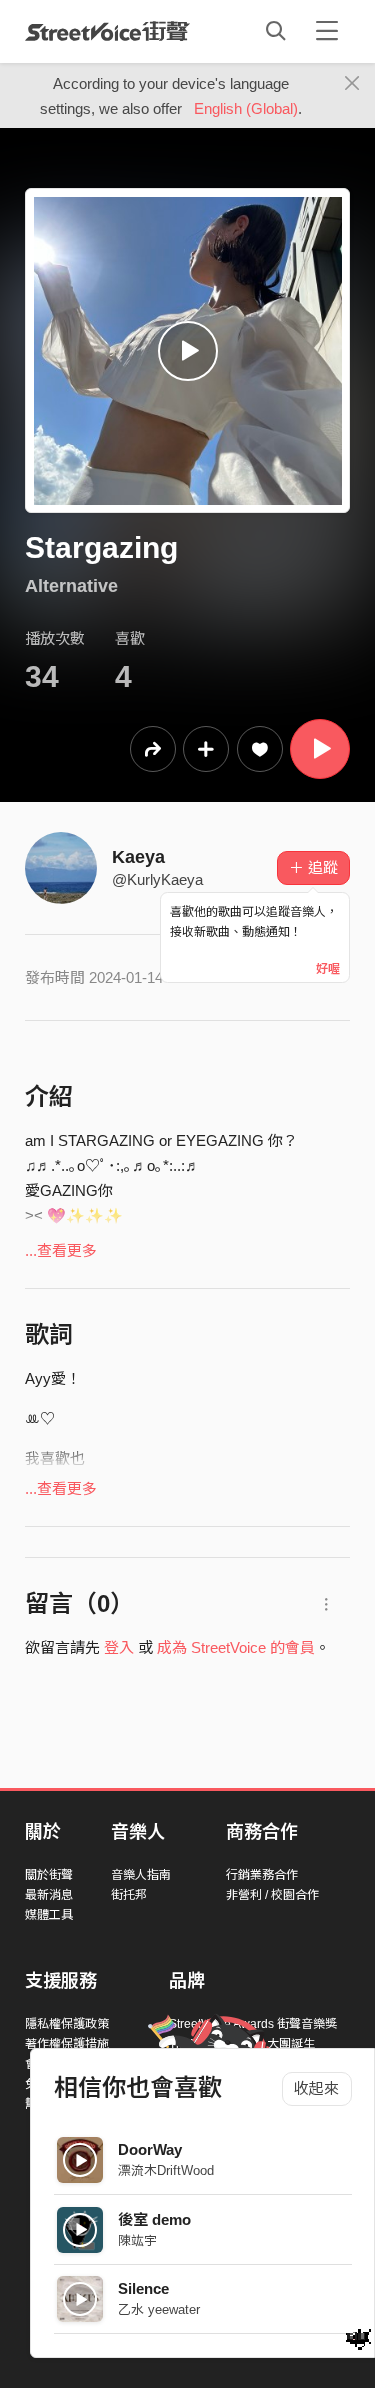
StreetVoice (107, 31)
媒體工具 (49, 1915)
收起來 (316, 2088)
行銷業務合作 (262, 1875)
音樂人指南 (141, 1875)
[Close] (352, 84)
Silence (143, 2288)
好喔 (328, 969)
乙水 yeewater (159, 2309)
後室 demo (154, 2219)
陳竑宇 (137, 2240)
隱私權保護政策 (67, 2024)
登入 (119, 1647)
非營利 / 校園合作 (272, 1895)
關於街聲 (49, 1875)
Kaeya (138, 857)
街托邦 (129, 1895)
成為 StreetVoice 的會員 (236, 1647)
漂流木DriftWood (166, 2170)
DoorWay (150, 2149)
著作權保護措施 (67, 2044)
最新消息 (49, 1895)
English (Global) (246, 108)
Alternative (71, 586)
